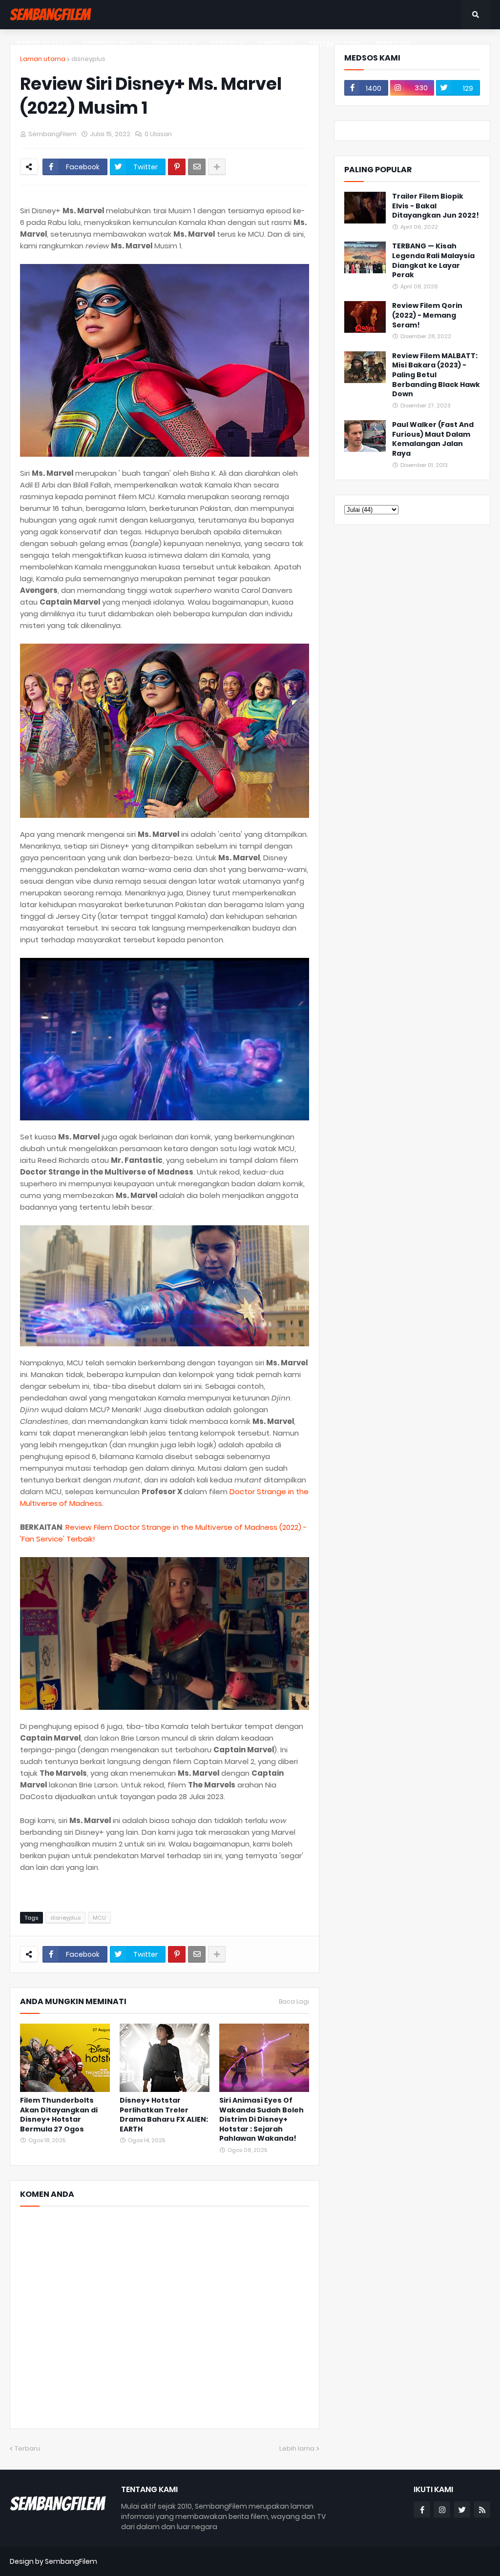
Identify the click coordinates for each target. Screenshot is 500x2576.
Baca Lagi (294, 2002)
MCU (99, 1918)
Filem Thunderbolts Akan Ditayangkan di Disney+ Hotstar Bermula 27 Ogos (59, 2115)
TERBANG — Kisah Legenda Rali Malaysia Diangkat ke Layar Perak (433, 261)
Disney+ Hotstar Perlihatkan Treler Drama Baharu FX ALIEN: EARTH (164, 2115)
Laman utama (43, 59)
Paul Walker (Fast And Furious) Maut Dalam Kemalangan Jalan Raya (433, 439)
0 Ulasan (158, 134)
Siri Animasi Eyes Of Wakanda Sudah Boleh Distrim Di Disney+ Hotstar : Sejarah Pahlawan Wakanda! (261, 2120)
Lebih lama (297, 2448)
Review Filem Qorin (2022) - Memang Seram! (427, 315)
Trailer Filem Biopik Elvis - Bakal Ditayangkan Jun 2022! (436, 206)
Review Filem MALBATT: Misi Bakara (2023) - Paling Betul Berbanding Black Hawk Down (436, 375)
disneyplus (88, 59)
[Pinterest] (177, 167)
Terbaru (27, 2448)
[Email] (197, 167)
